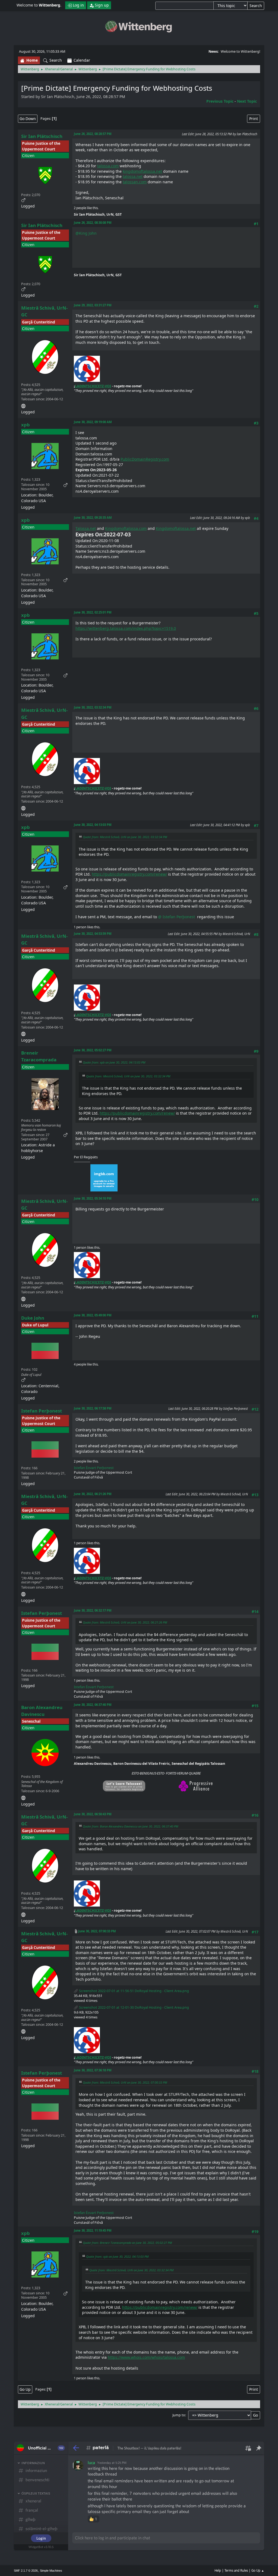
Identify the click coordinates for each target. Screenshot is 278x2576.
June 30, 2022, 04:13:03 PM (93, 825)
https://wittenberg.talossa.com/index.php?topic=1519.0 (126, 628)
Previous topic (220, 101)
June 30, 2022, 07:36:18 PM (93, 2070)
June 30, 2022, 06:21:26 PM (93, 1494)
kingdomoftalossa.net (142, 171)
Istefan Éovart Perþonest (94, 1468)
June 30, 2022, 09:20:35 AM (93, 518)
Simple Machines (51, 2571)
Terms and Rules (236, 2570)
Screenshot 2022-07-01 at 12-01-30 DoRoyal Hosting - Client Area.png (134, 2007)
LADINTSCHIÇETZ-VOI (93, 386)
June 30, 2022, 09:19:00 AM (93, 422)
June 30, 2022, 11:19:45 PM (93, 2230)
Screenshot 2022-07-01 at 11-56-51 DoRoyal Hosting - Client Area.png (134, 1991)
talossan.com (135, 182)
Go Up (25, 2389)
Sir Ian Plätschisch (42, 136)
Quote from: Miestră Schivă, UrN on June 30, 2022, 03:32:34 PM (125, 837)
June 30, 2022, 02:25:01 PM (93, 612)
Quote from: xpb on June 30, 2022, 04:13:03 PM (114, 1062)
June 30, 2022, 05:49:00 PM (93, 1315)
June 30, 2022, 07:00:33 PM (97, 1931)
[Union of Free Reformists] (23, 405)
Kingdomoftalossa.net (176, 528)
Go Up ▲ (258, 2570)
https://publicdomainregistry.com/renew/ (129, 874)
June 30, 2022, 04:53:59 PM (93, 934)
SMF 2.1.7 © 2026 (26, 2571)
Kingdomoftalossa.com (126, 528)
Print (254, 119)
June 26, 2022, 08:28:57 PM (93, 134)
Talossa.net (86, 528)
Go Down (28, 119)
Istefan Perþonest (42, 1411)
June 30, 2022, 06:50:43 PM (93, 1814)
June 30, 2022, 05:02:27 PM (93, 1050)
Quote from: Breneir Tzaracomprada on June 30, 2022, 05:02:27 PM (127, 2243)
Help (218, 2570)
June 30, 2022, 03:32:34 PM (93, 707)
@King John (86, 233)
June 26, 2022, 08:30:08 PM (93, 223)
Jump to (179, 2415)
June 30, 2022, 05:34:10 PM (93, 1198)
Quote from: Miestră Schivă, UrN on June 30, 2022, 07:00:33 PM (125, 2082)
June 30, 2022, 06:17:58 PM (93, 1408)
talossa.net (133, 176)
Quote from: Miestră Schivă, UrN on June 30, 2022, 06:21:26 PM (125, 1622)
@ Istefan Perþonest (178, 917)
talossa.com (108, 166)
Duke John (33, 1318)
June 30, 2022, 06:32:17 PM (93, 1610)
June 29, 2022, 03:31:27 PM (93, 305)
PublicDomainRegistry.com (145, 459)
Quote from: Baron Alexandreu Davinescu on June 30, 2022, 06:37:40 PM (130, 1826)
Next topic (247, 101)
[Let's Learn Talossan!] (23, 1797)
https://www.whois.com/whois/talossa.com (146, 2357)
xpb (26, 425)
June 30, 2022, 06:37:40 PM (93, 1705)
